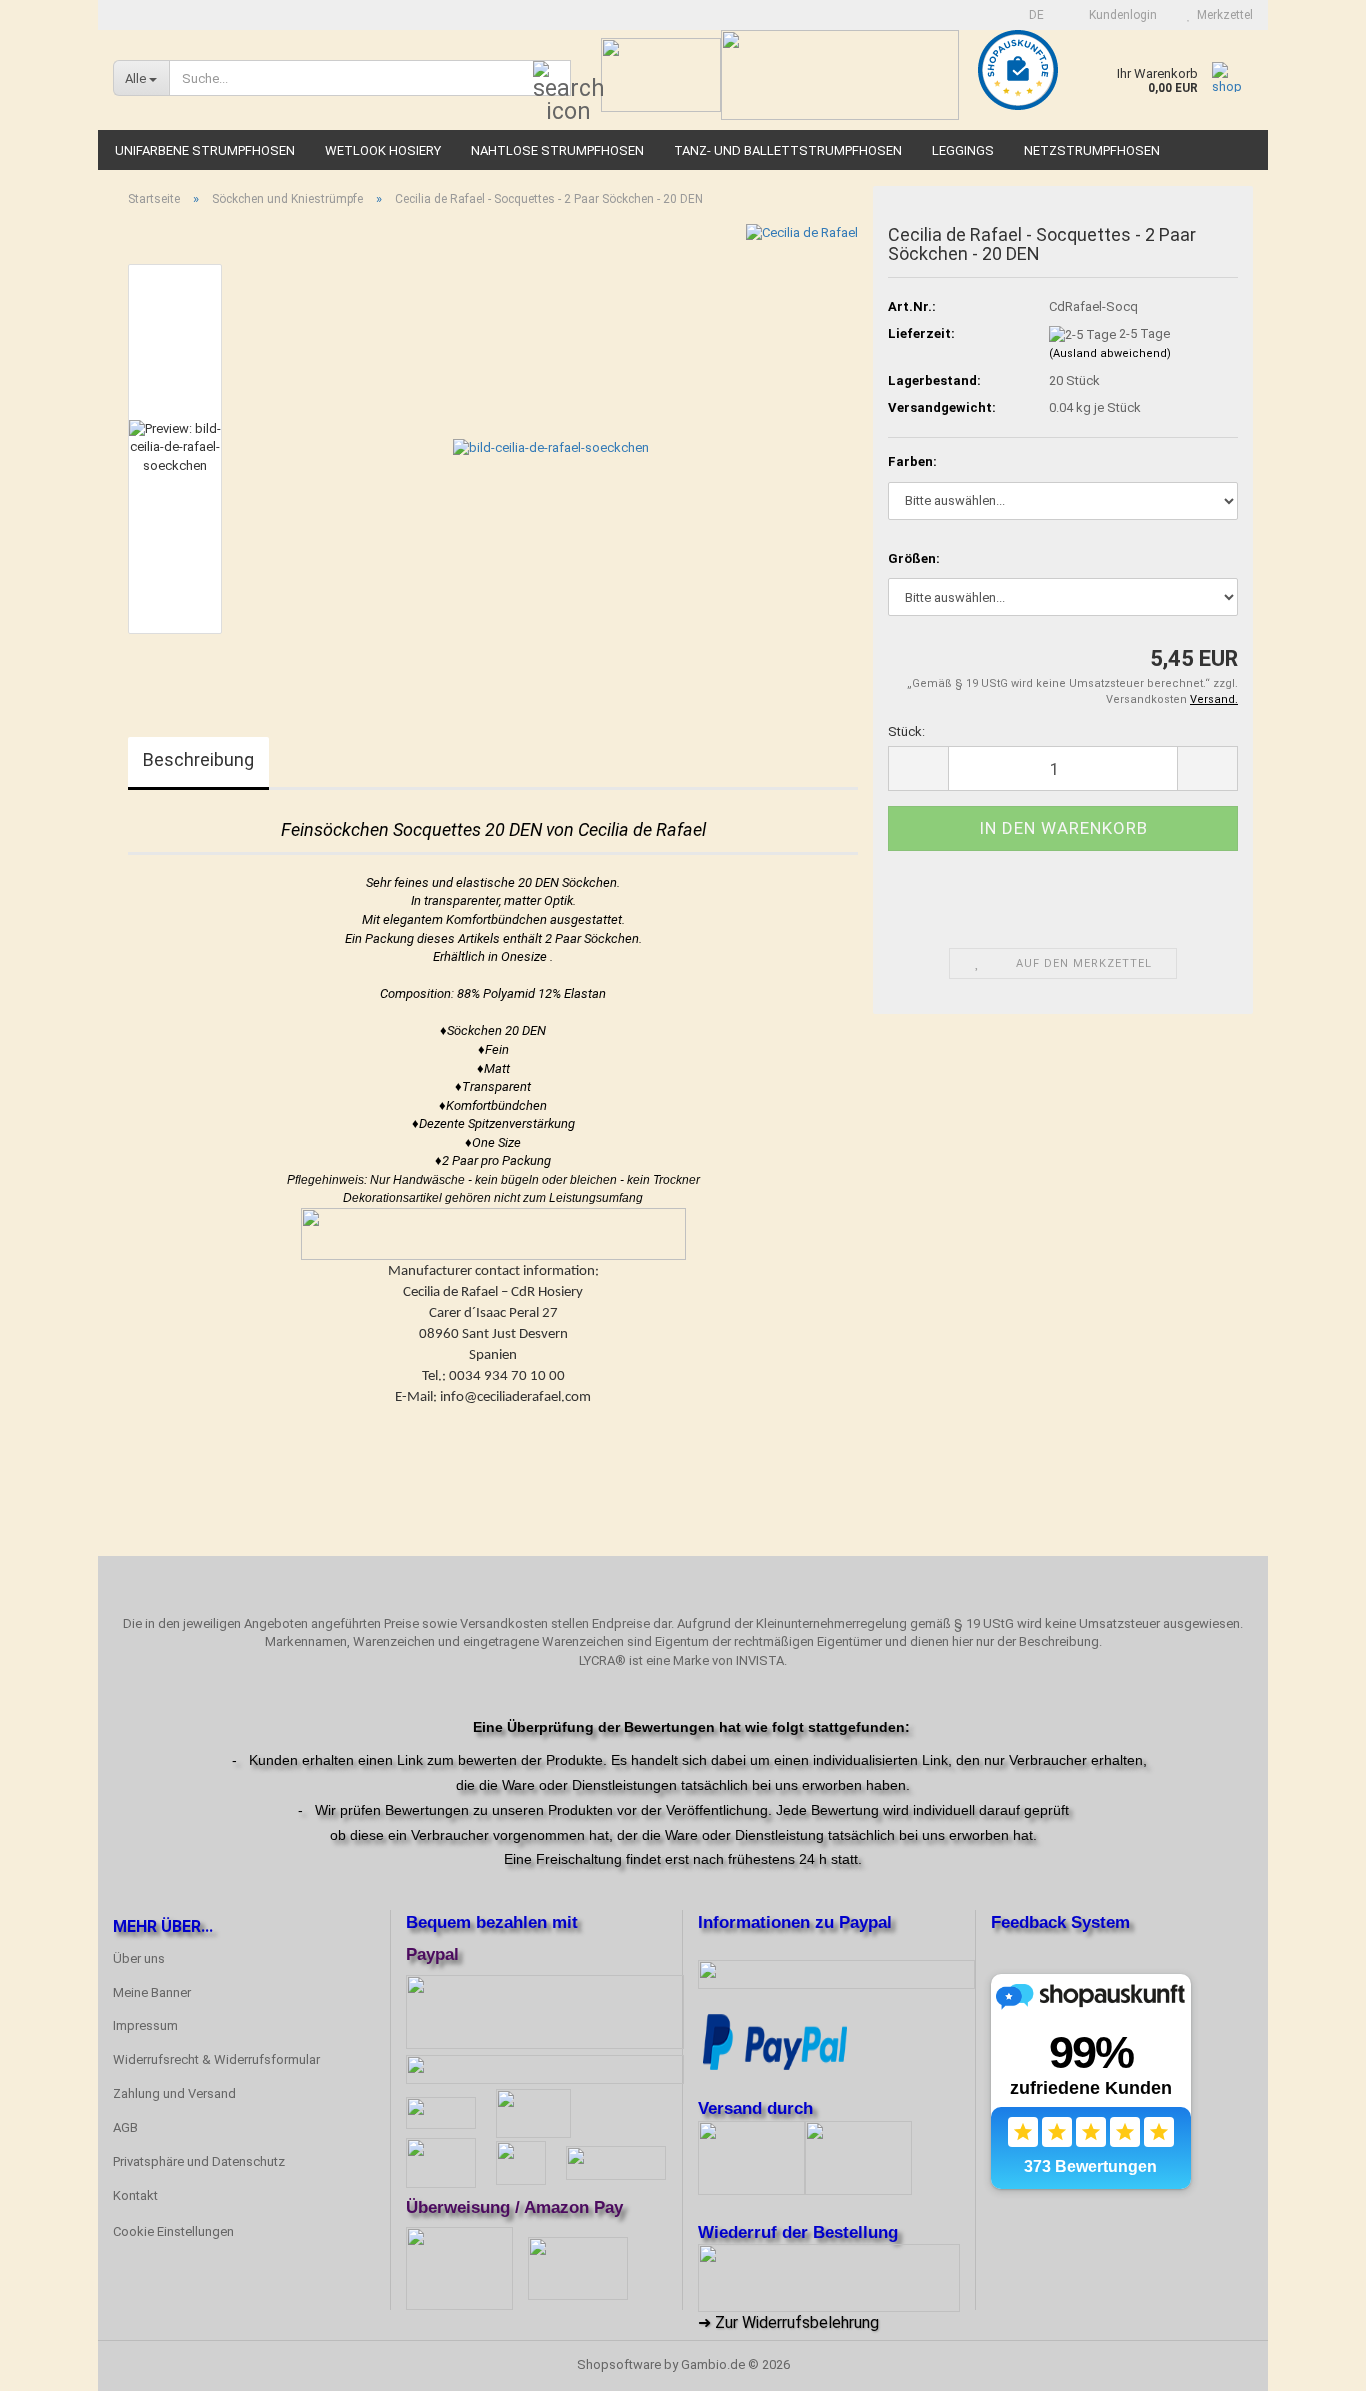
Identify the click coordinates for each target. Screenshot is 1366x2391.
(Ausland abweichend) (1110, 353)
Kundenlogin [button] (1120, 15)
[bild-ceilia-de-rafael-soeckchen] (551, 447)
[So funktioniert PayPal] (775, 2041)
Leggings (963, 150)
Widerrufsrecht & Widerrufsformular (216, 2059)
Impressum (145, 2025)
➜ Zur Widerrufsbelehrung (788, 2322)
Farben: (912, 461)
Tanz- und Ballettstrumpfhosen (788, 150)
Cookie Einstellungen (173, 2231)
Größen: (914, 558)
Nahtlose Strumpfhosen (557, 150)
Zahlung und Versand (174, 2093)
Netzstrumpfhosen (1092, 150)
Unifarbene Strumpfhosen (205, 150)
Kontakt (135, 2195)
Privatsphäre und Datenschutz (199, 2161)
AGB (125, 2127)
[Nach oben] (1311, 2361)
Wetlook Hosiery (383, 150)
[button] (1030, 15)
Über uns (139, 1958)
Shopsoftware (619, 2364)
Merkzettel (1222, 15)
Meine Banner (152, 1992)
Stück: (906, 731)
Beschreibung (198, 759)
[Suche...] (552, 79)
